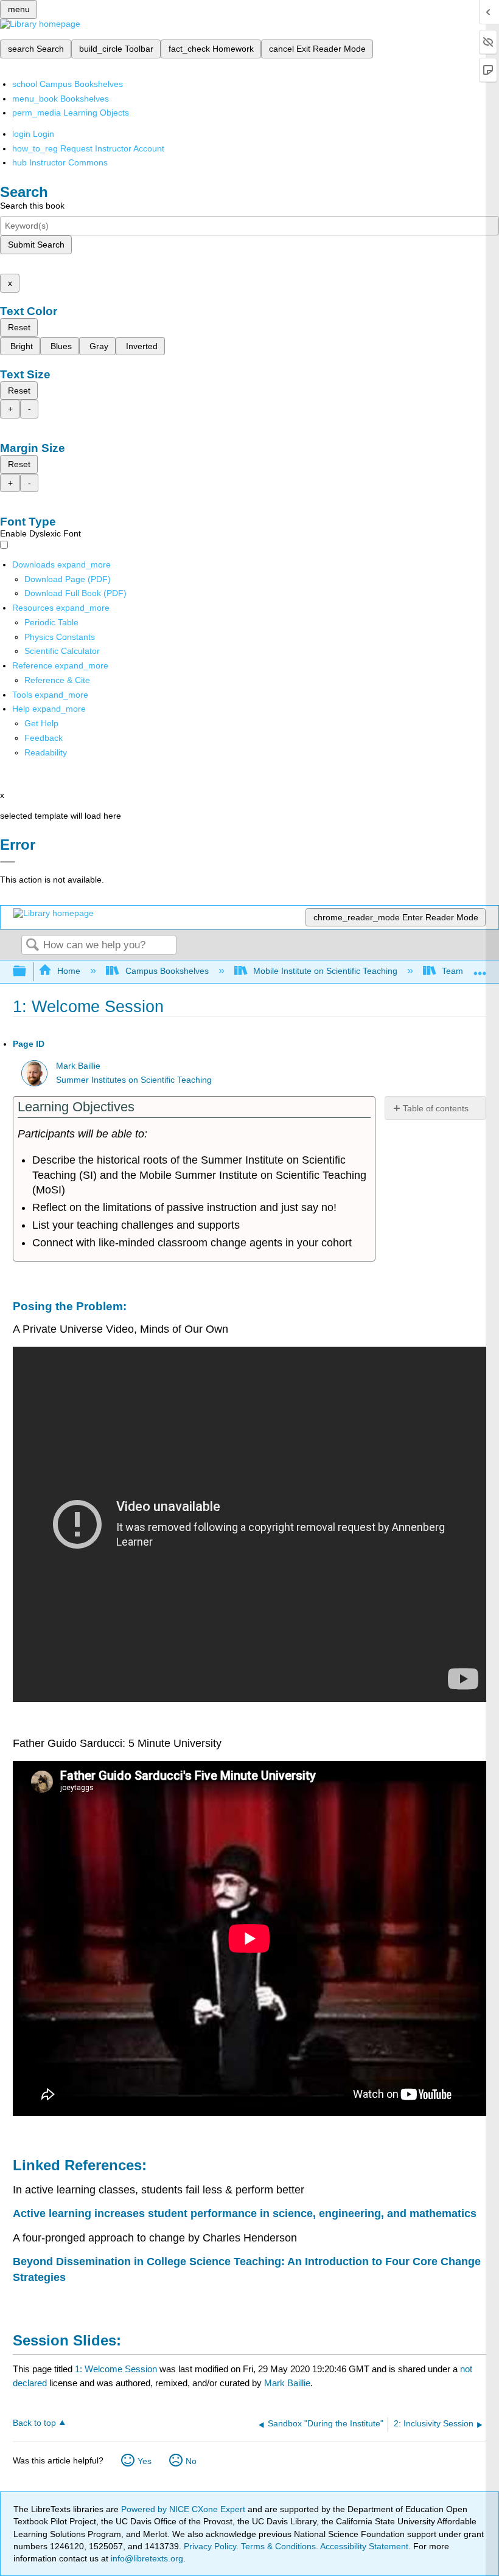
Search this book (32, 206)
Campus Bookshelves (167, 971)
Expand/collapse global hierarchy (27, 972)
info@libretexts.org (146, 2558)
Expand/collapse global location (480, 968)
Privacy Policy (210, 2546)
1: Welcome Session (116, 2369)
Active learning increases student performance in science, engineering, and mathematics (245, 2213)
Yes (145, 2461)
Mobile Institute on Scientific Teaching (325, 971)
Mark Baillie (78, 1066)
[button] (44, 738)
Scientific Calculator (62, 651)
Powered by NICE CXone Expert (184, 2509)
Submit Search (36, 245)
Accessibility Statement (364, 2546)
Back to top (34, 2423)
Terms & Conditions (278, 2546)
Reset (19, 327)
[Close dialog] (8, 862)
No (191, 2461)
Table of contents (436, 1108)
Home (69, 971)
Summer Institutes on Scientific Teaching (134, 1080)
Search (32, 946)
